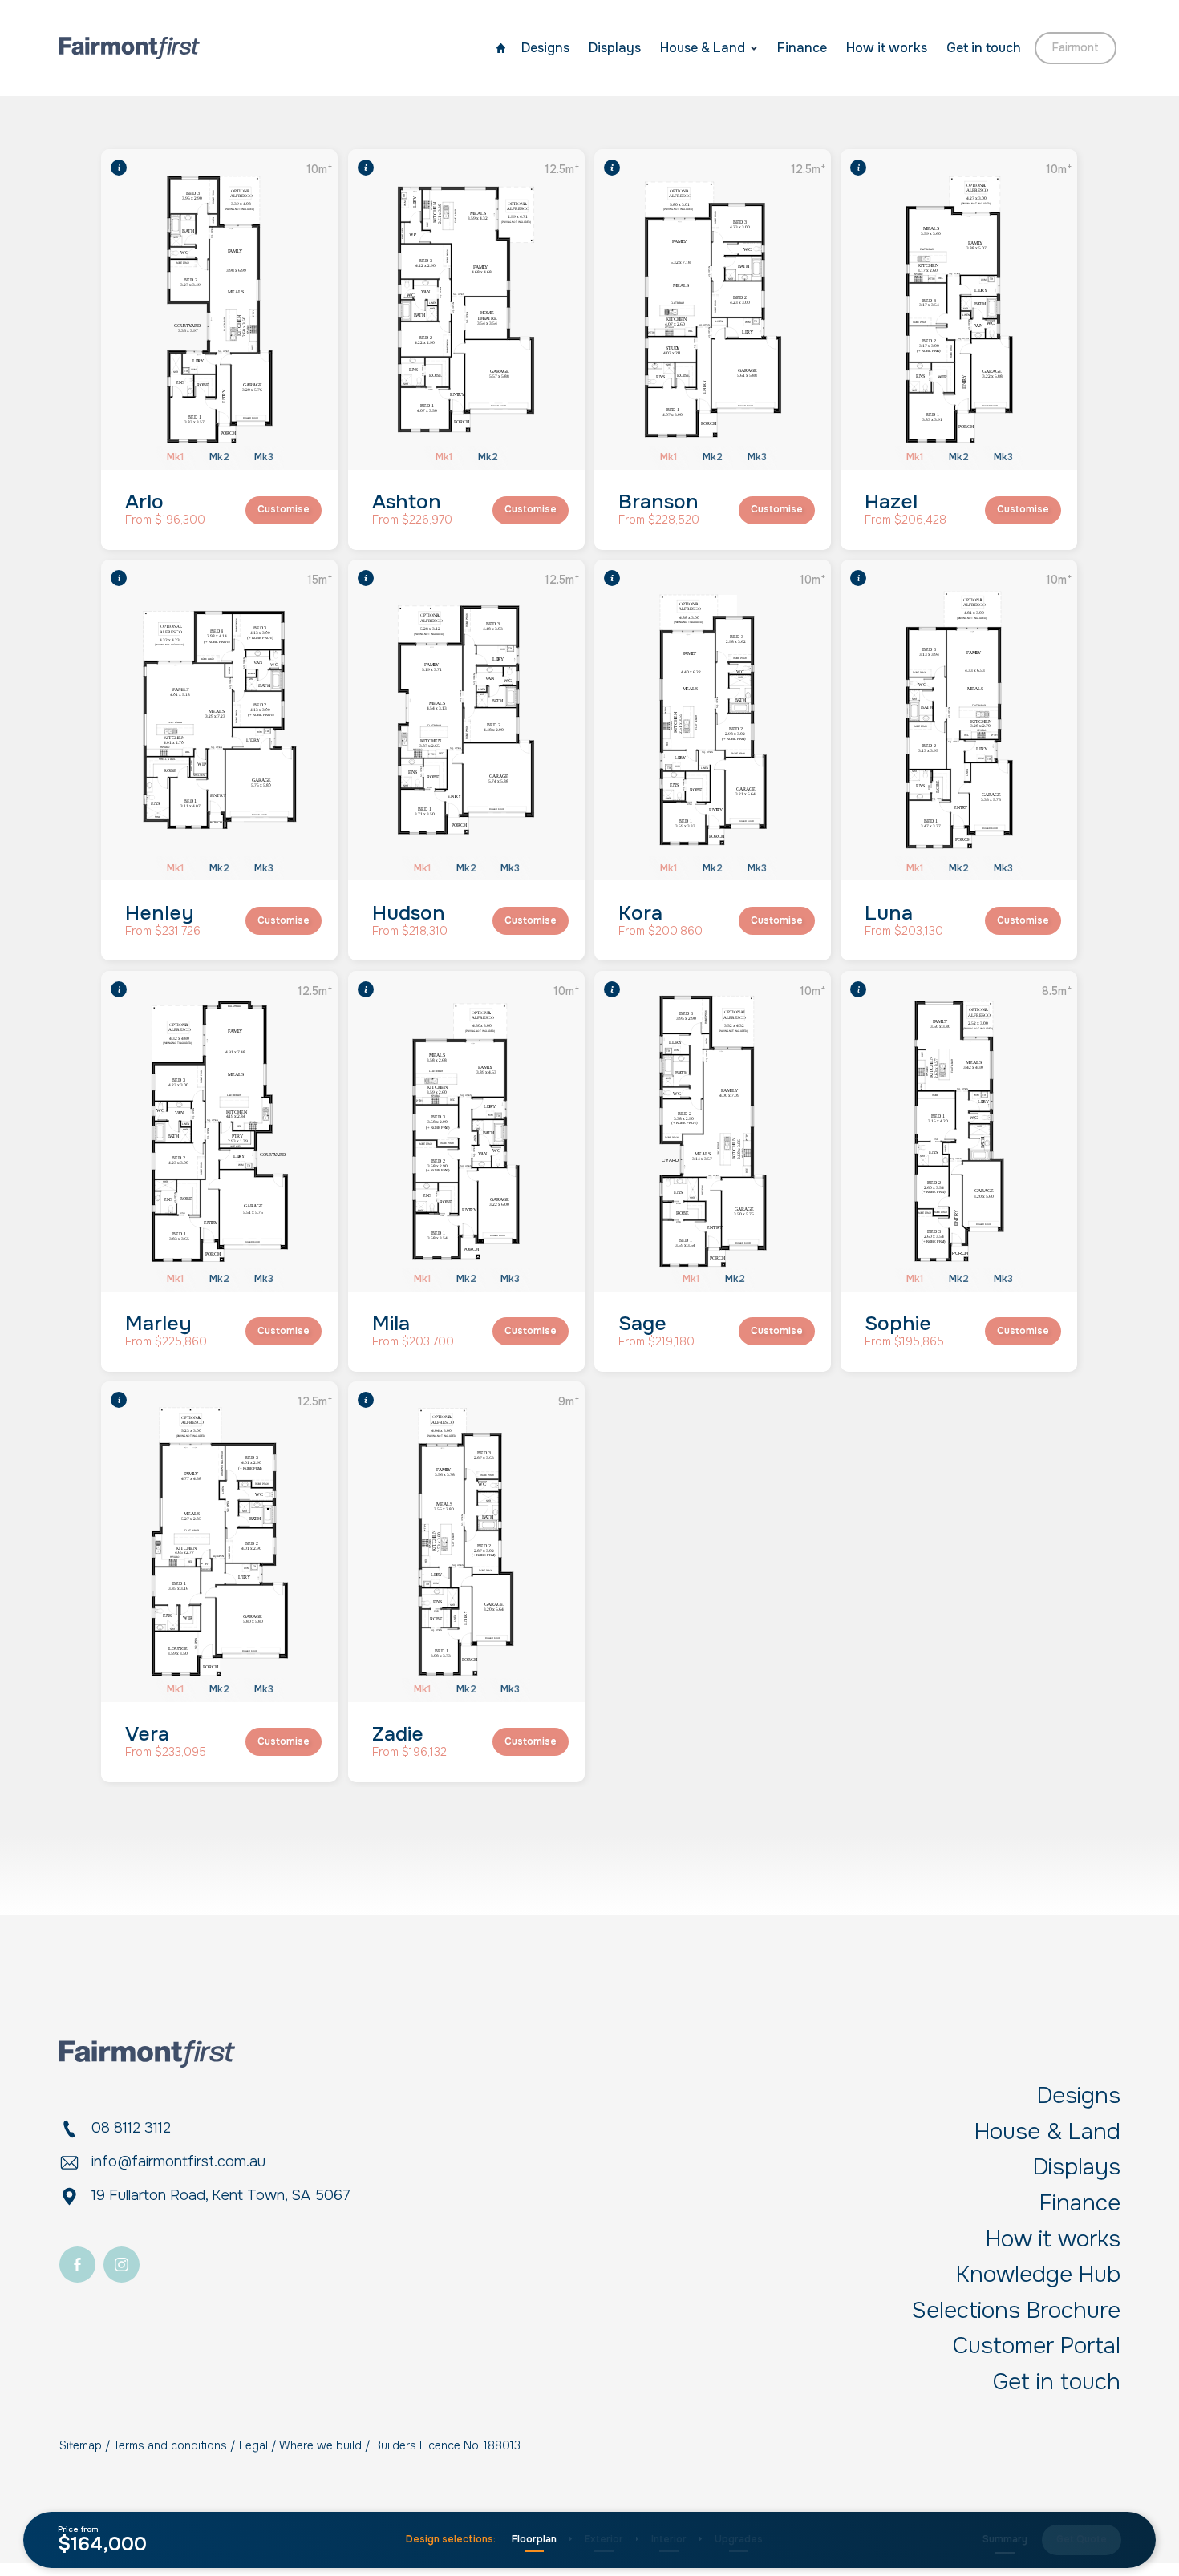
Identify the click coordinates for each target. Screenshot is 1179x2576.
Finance (802, 48)
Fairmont (1076, 47)
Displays (615, 48)
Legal (253, 2445)
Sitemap (81, 2445)
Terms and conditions (170, 2445)
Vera (147, 1734)
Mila (391, 1324)
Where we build (320, 2445)
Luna (889, 913)
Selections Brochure (1016, 2311)
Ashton (407, 502)
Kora (640, 913)
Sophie (898, 1324)
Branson (658, 502)
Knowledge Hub (1038, 2275)
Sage (642, 1324)
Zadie (398, 1734)
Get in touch (984, 48)
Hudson (409, 913)
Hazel (891, 502)
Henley (160, 913)
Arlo (144, 502)
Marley (158, 1324)
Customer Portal (1037, 2347)
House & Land (703, 48)
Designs (545, 48)
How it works (887, 48)
